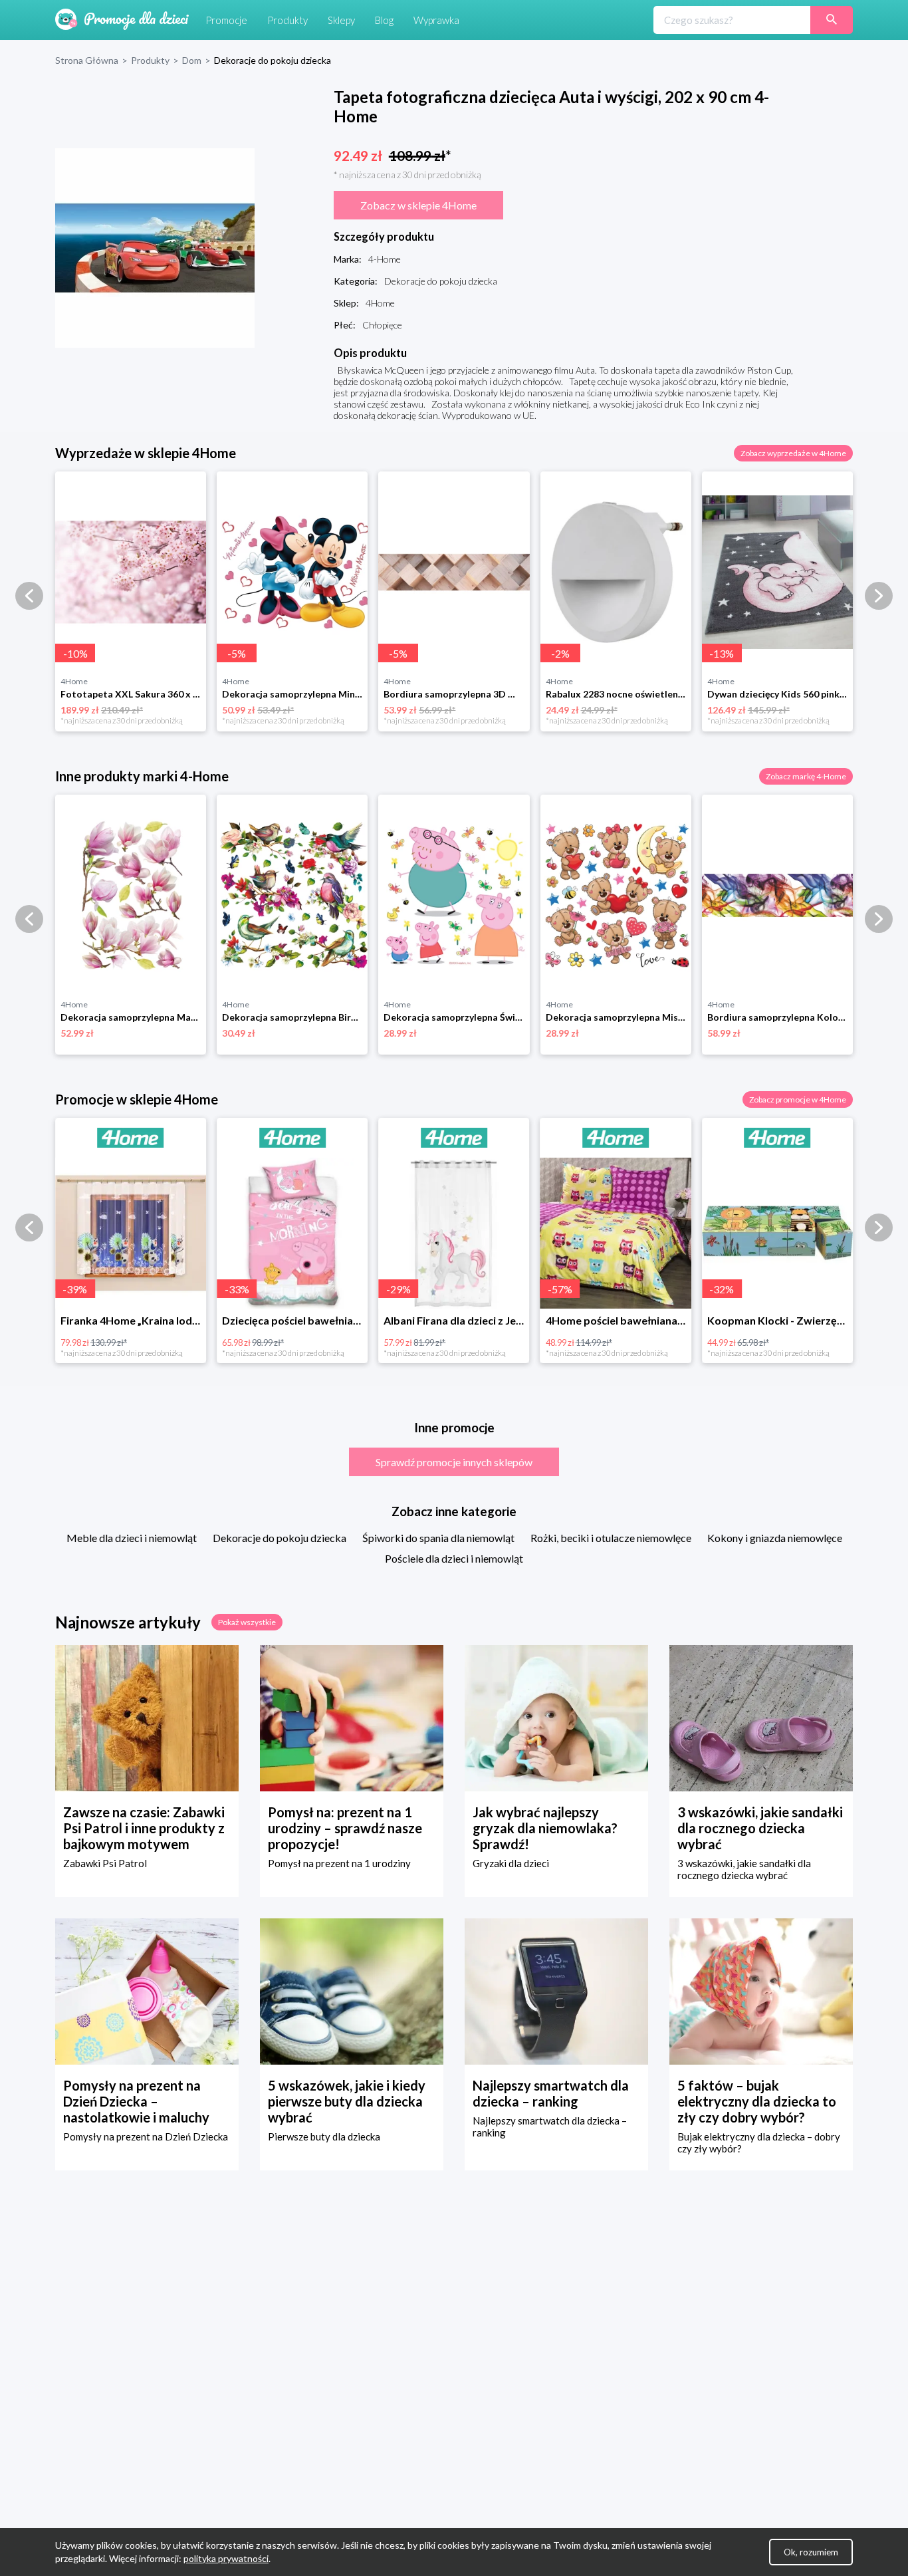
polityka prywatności (226, 2558)
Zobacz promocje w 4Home (798, 1099)
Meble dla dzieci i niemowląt (132, 1538)
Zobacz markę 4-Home (806, 776)
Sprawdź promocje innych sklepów (454, 1462)
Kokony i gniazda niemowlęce (775, 1538)
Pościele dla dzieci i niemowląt (454, 1558)
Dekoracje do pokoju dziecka (280, 1538)
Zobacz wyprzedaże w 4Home (793, 453)
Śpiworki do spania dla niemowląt (438, 1538)
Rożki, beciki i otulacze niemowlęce (611, 1538)
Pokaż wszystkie (247, 1622)
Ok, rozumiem (811, 2552)
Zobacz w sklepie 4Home (418, 205)
